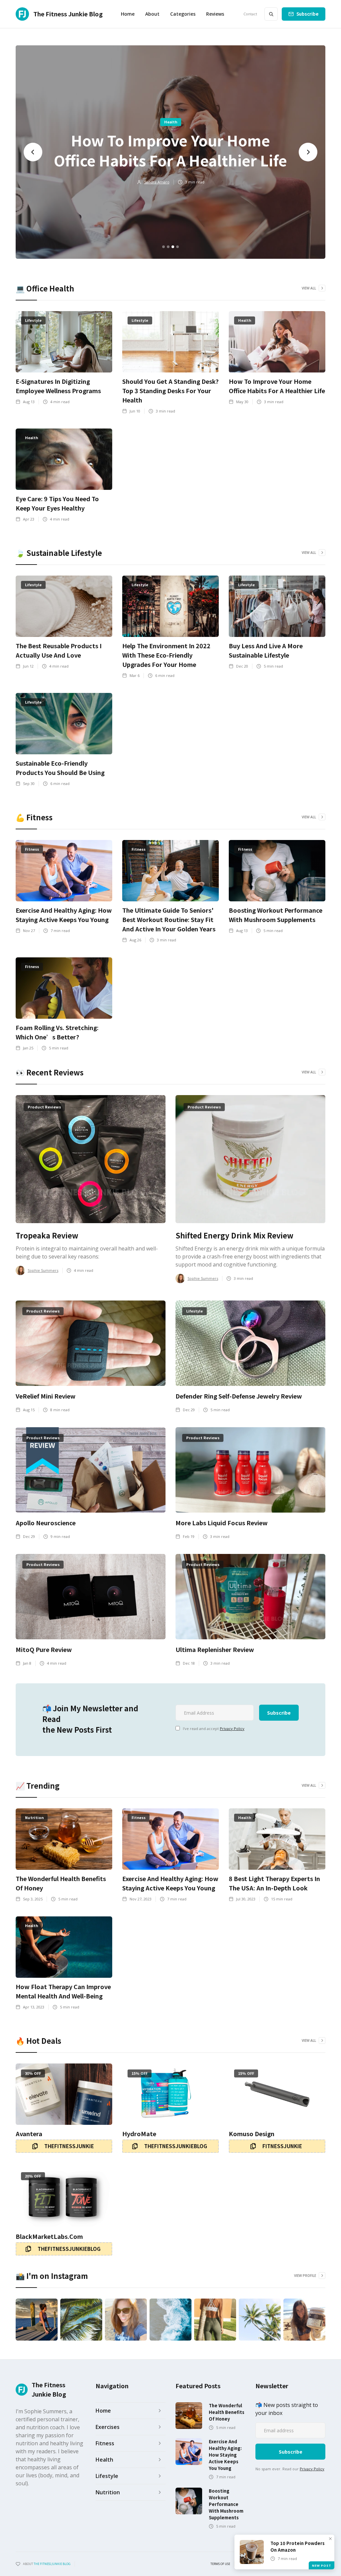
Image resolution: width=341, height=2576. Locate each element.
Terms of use (220, 2564)
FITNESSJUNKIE (282, 2146)
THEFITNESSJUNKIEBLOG (176, 2146)
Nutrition (174, 122)
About (152, 14)
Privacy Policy (232, 1729)
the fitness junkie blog (52, 2564)
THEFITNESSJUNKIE (69, 2146)
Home (128, 14)
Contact (250, 14)
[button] (183, 14)
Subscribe (308, 14)
